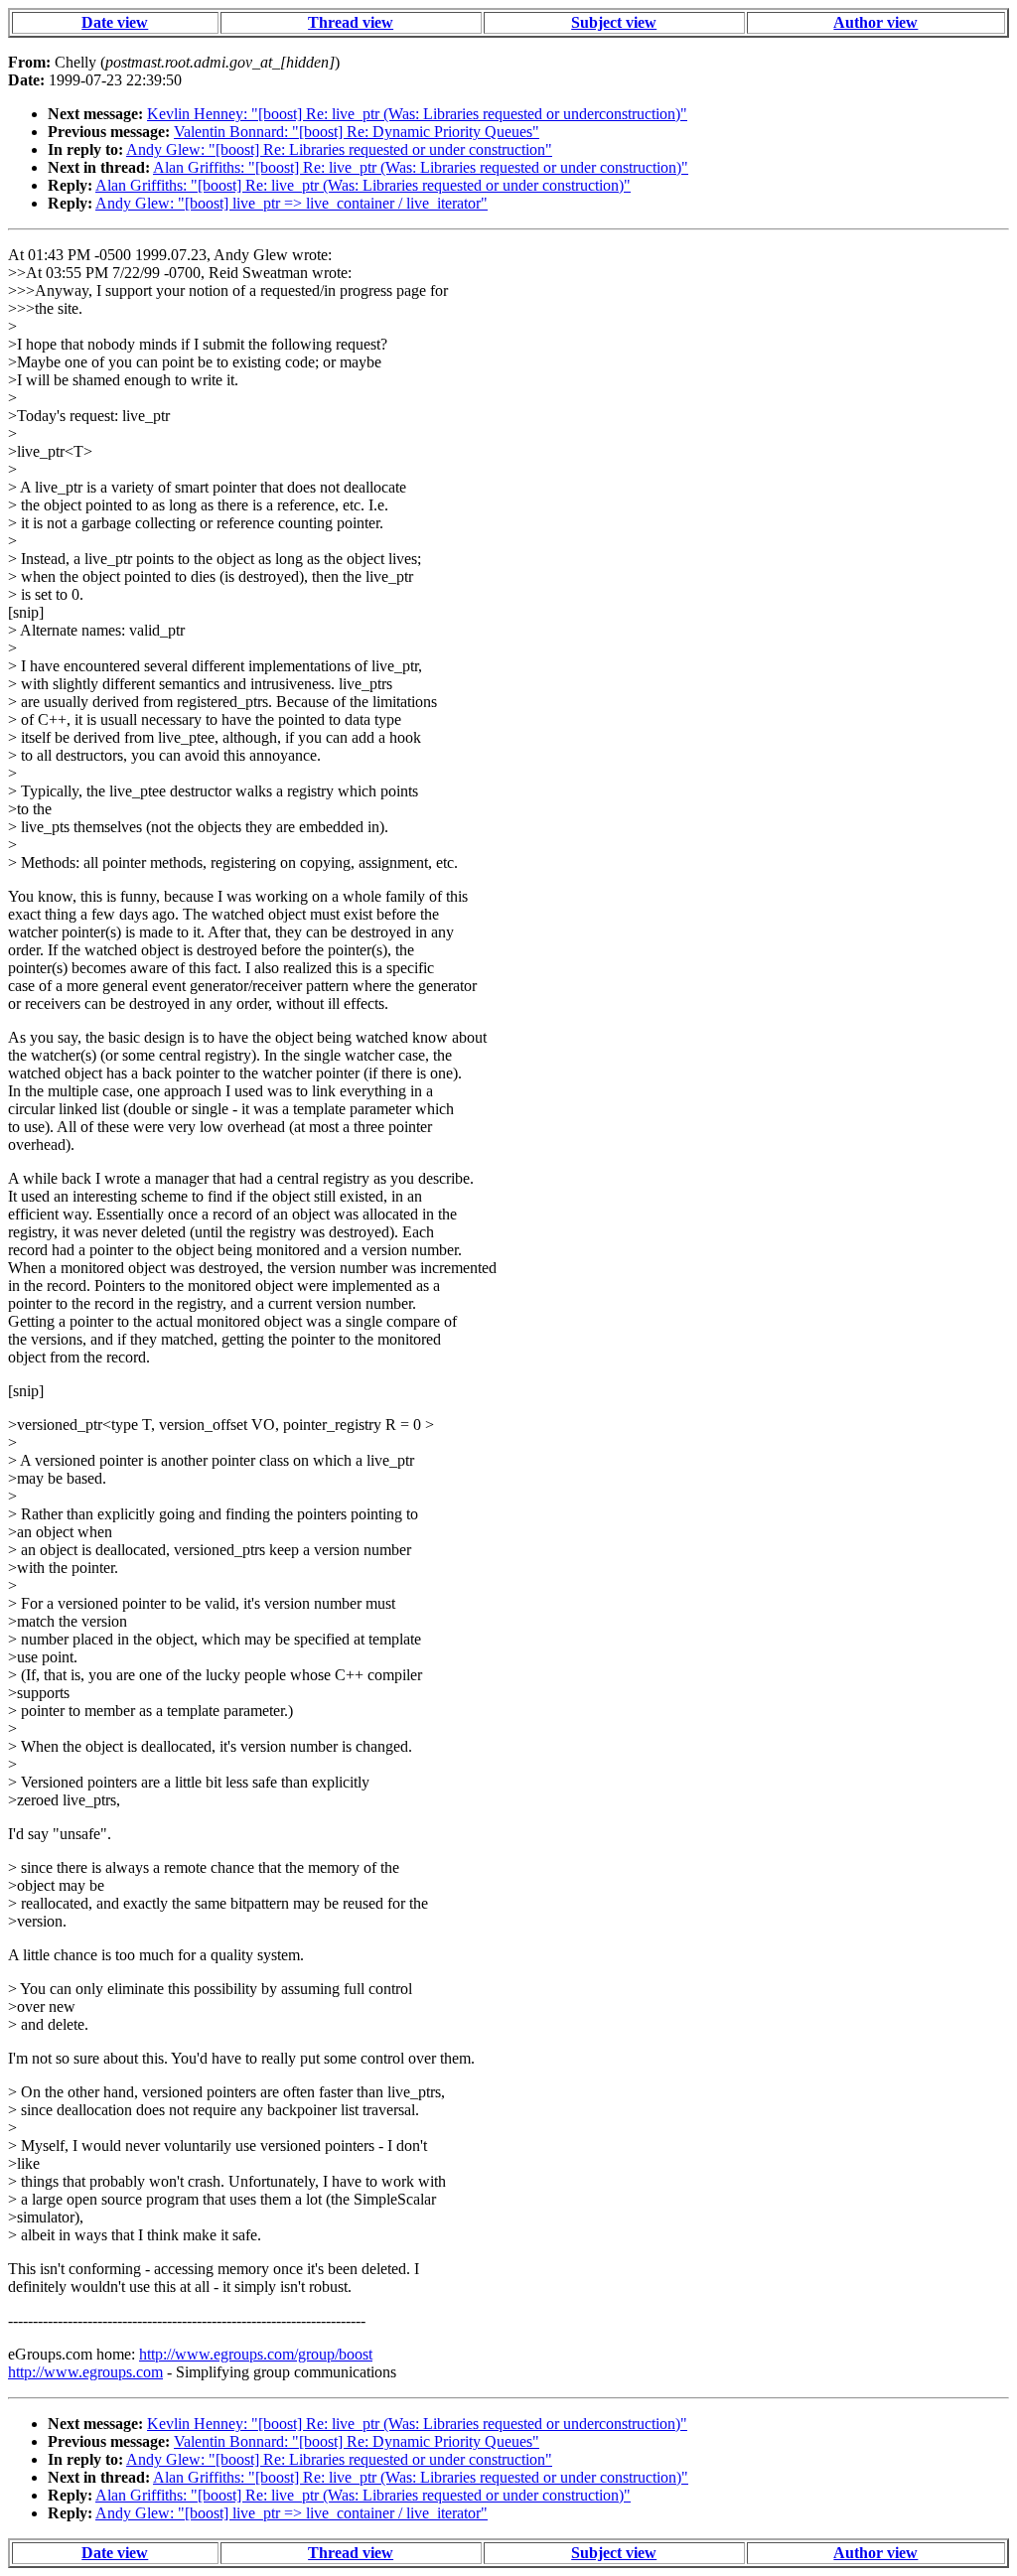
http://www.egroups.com (85, 2372)
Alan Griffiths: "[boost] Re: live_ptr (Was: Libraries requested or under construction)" (421, 167)
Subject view (614, 22)
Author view (875, 22)
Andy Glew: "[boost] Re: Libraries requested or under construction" (339, 149)
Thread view (351, 22)
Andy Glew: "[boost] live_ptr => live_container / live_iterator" (291, 203)
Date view (115, 22)
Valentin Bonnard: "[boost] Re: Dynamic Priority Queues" (357, 132)
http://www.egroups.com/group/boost (256, 2354)
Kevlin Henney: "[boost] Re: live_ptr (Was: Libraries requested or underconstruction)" (417, 114)
